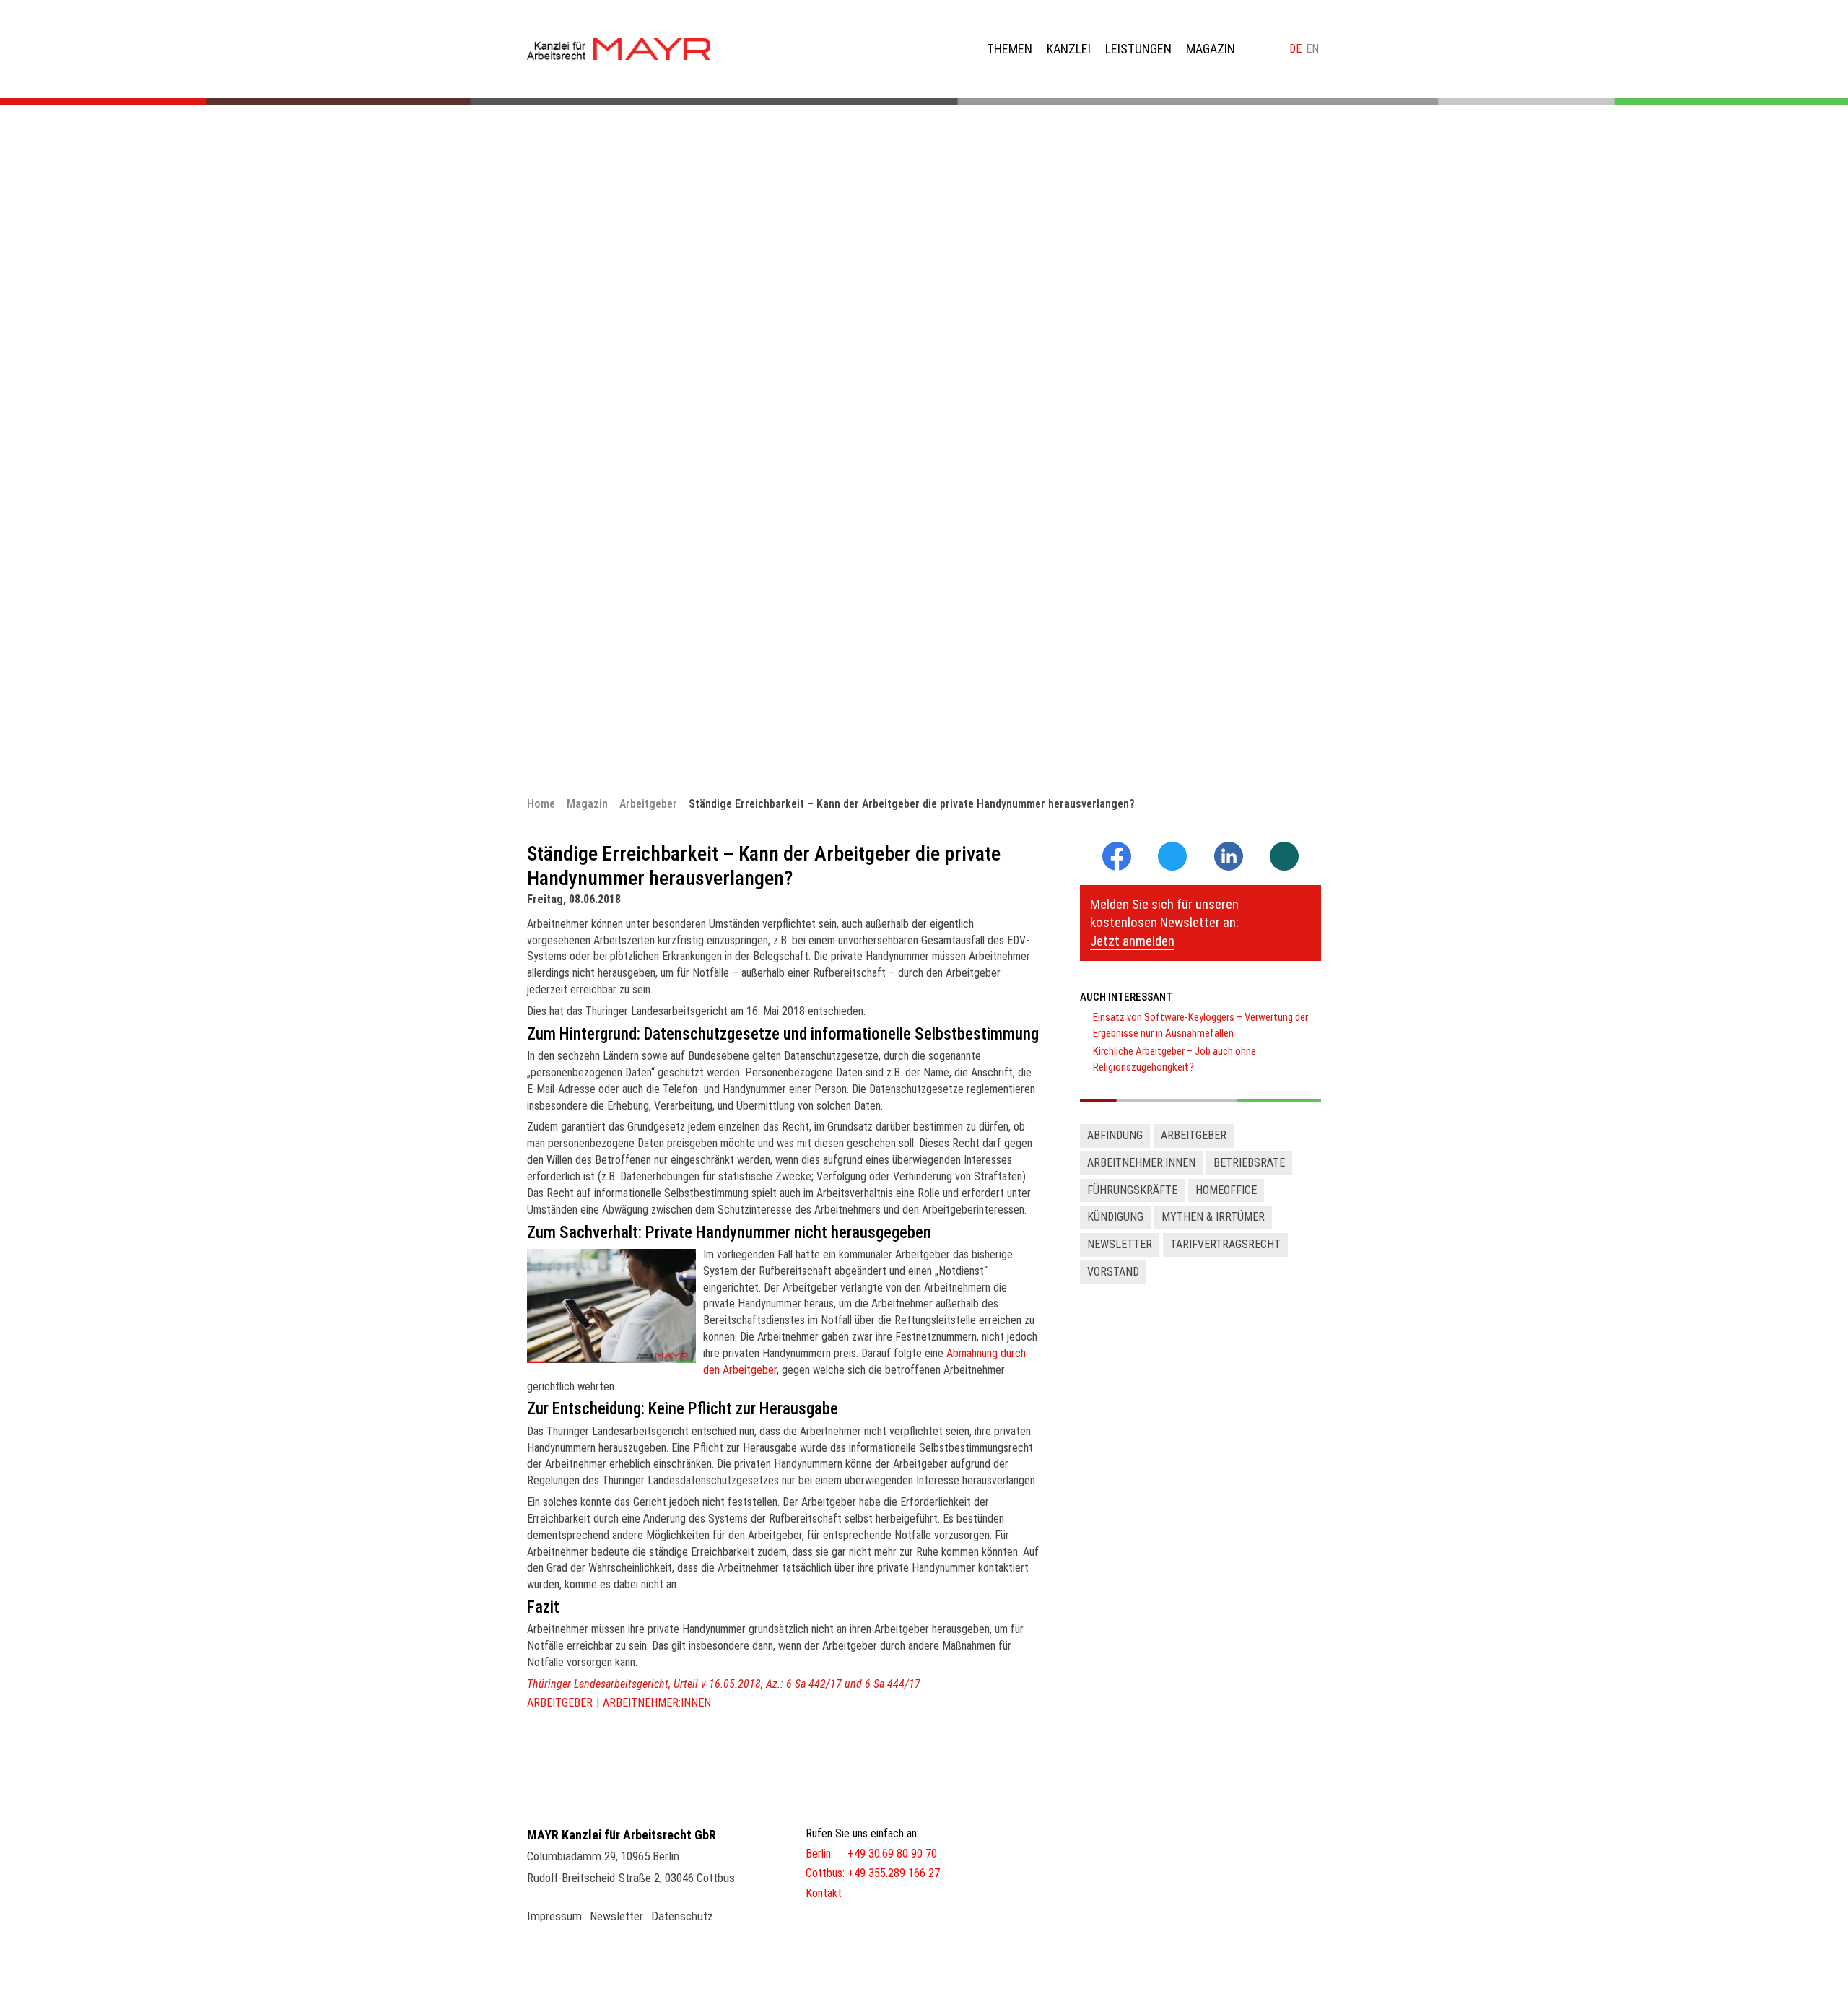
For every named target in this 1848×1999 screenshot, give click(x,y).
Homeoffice (1226, 1190)
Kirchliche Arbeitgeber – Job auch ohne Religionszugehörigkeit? (1174, 1059)
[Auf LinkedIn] (1229, 867)
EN (1312, 49)
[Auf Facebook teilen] (1117, 867)
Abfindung (1115, 1135)
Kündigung (1115, 1217)
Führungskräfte (1132, 1190)
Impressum (554, 1916)
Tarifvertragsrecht (1225, 1244)
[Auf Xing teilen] (1284, 857)
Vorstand (1113, 1272)
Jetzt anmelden (1132, 941)
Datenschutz (682, 1916)
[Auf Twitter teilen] (1172, 857)
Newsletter (1120, 1244)
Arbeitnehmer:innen (657, 1703)
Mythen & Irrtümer (1213, 1217)
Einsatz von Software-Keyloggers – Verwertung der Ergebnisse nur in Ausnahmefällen (1200, 1025)
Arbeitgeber (560, 1703)
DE (1295, 49)
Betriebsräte (1249, 1163)
